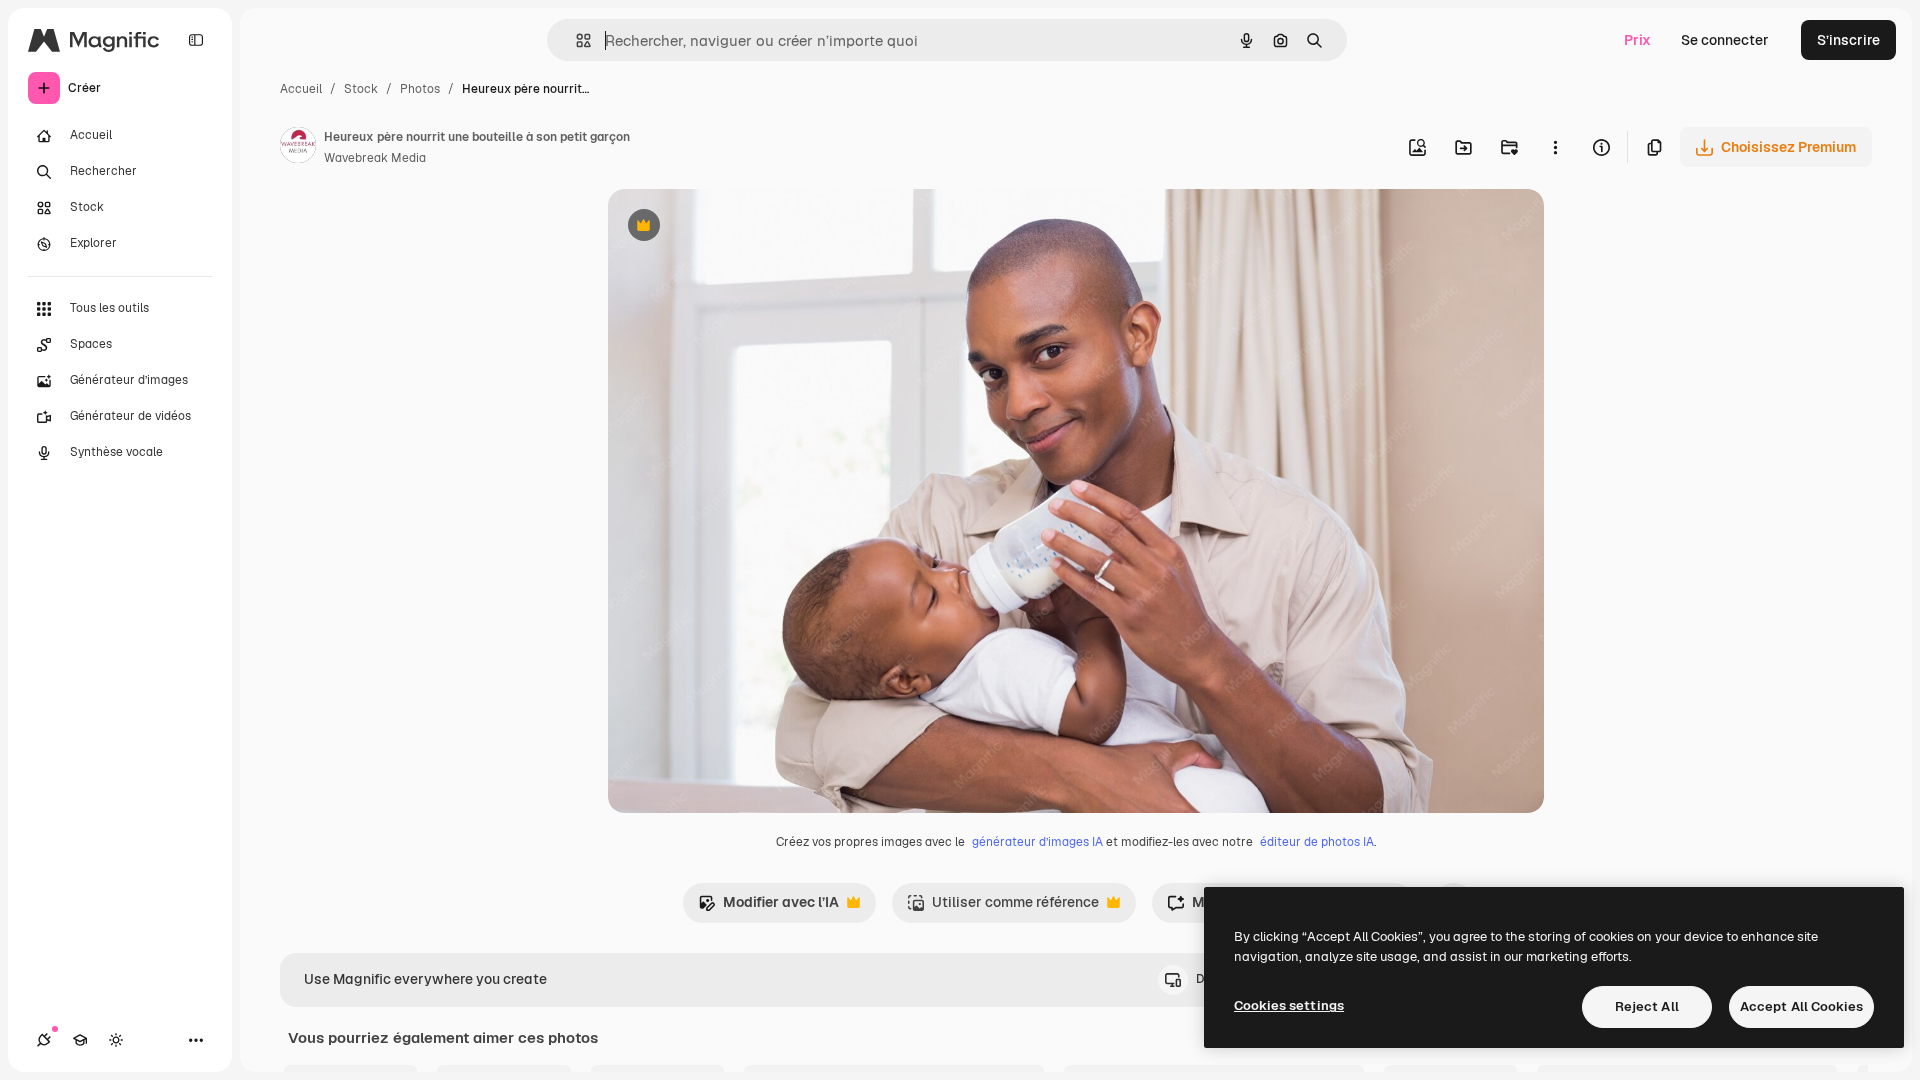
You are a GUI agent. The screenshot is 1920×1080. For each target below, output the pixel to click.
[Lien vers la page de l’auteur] (298, 148)
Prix (1637, 40)
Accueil (301, 89)
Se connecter (1725, 40)
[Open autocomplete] (575, 40)
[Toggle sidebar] (196, 40)
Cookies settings (1289, 1005)
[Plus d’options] (1555, 147)
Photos (420, 89)
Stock (361, 89)
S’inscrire (1848, 40)
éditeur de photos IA (1317, 842)
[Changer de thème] (116, 1040)
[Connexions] (44, 1040)
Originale (740, 227)
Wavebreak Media (375, 158)
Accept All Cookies (1801, 1006)
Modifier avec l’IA (768, 907)
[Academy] (80, 1040)
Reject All (1647, 1006)
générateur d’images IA (1037, 842)
